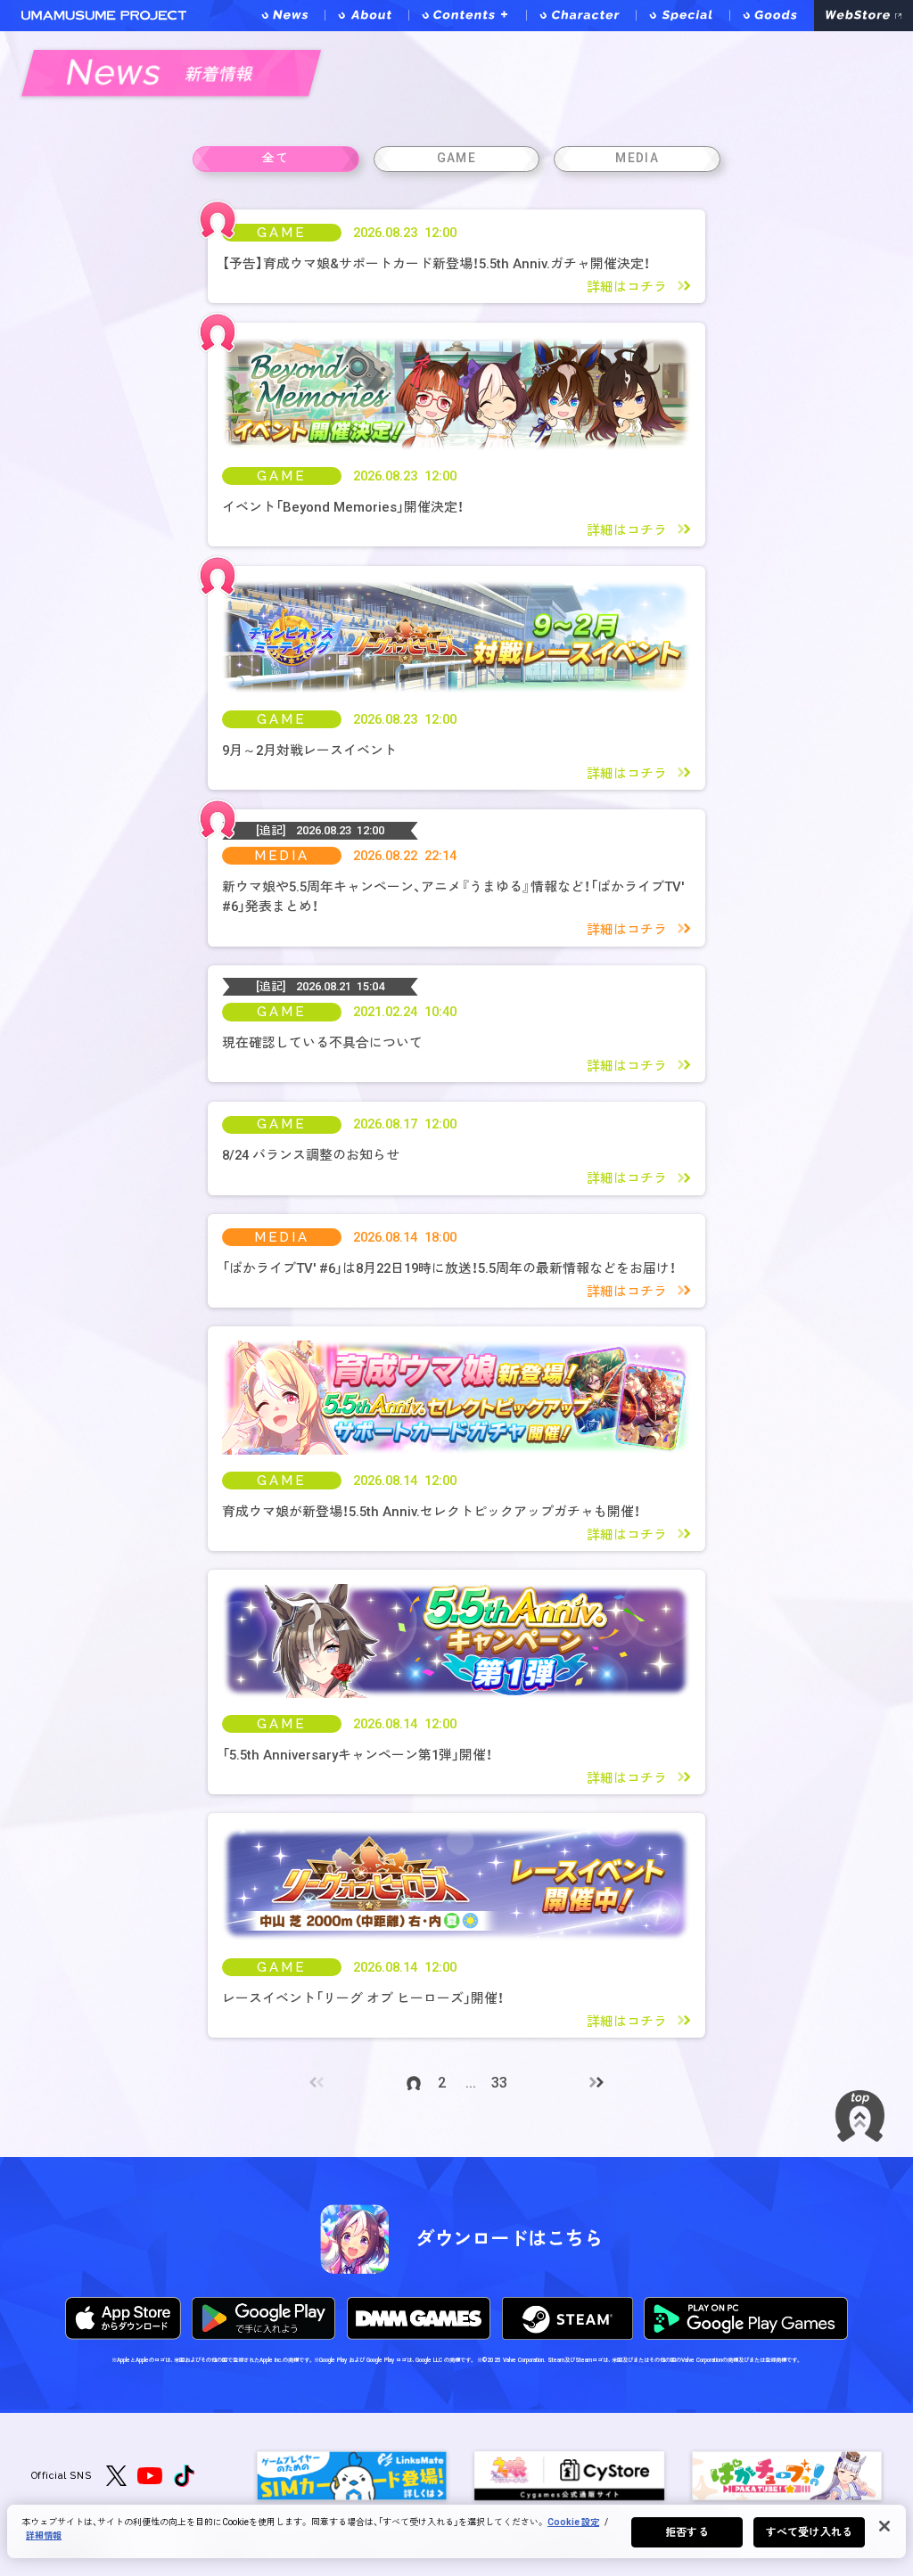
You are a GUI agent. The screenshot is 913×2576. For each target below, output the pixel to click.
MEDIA (282, 855)
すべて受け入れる (809, 2532)
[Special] (683, 16)
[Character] (581, 16)
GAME (282, 232)
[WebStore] (864, 16)
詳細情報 (44, 2535)
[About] (366, 16)
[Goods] (772, 16)
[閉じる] (884, 2526)
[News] (287, 16)
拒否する (687, 2532)
